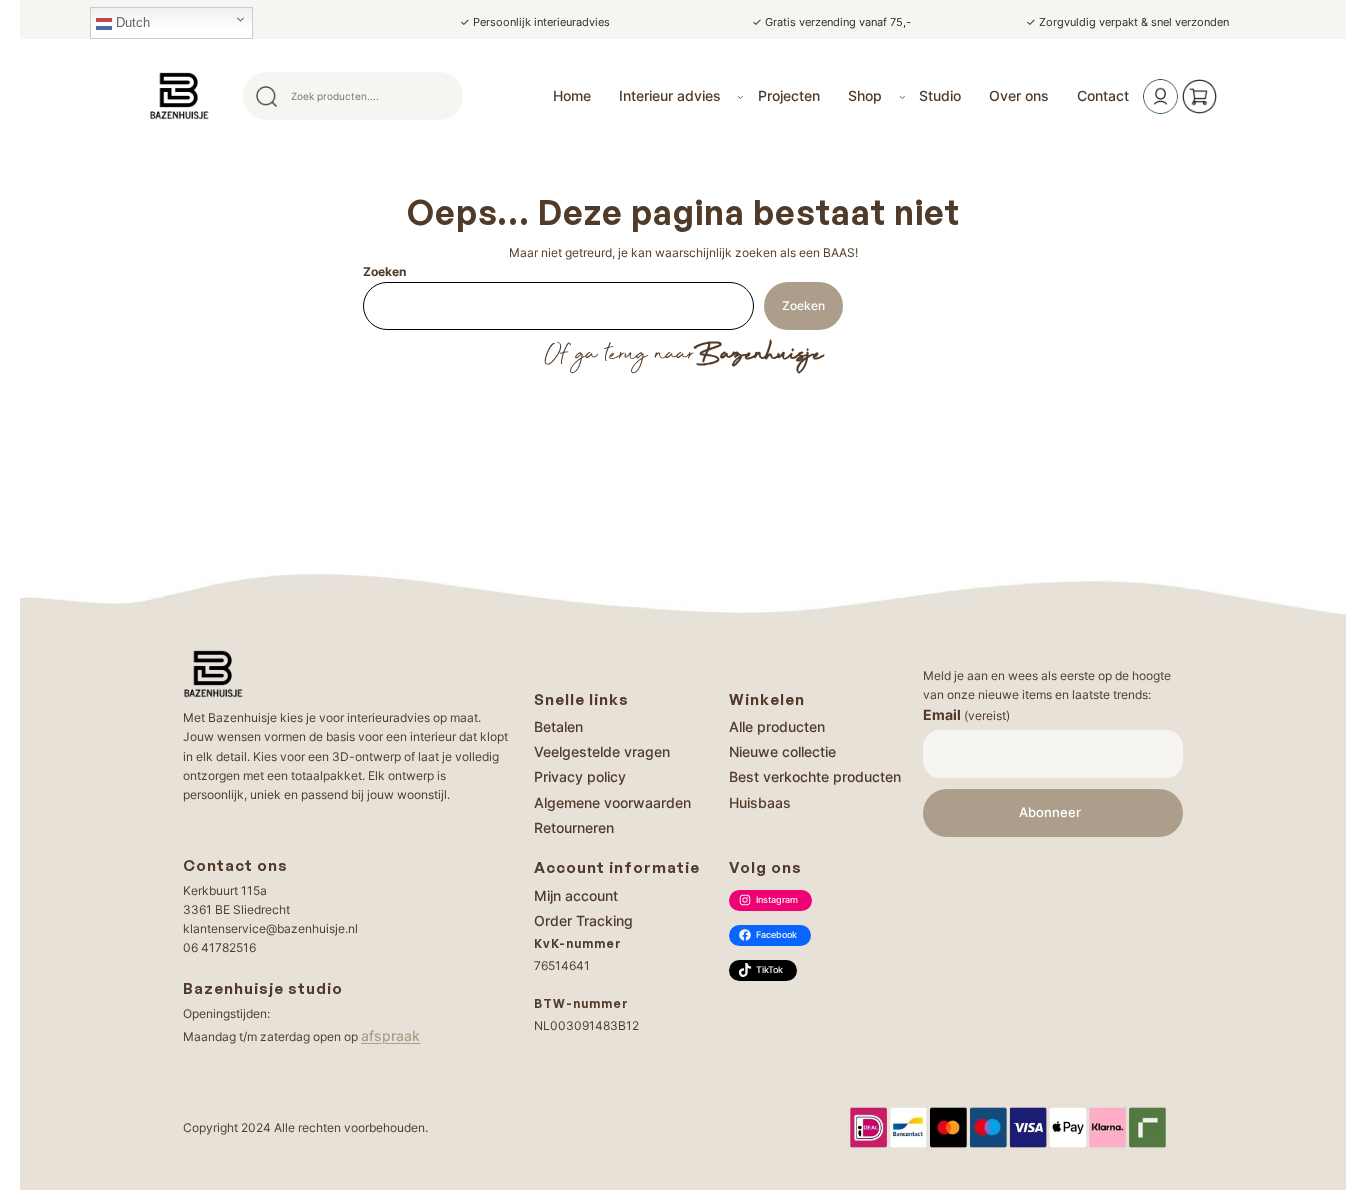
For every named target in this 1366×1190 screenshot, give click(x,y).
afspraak (390, 1035)
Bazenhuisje (758, 355)
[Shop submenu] (902, 96)
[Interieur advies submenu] (740, 96)
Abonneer (1050, 812)
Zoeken (384, 271)
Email (966, 714)
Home (572, 95)
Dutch (131, 22)
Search (439, 96)
